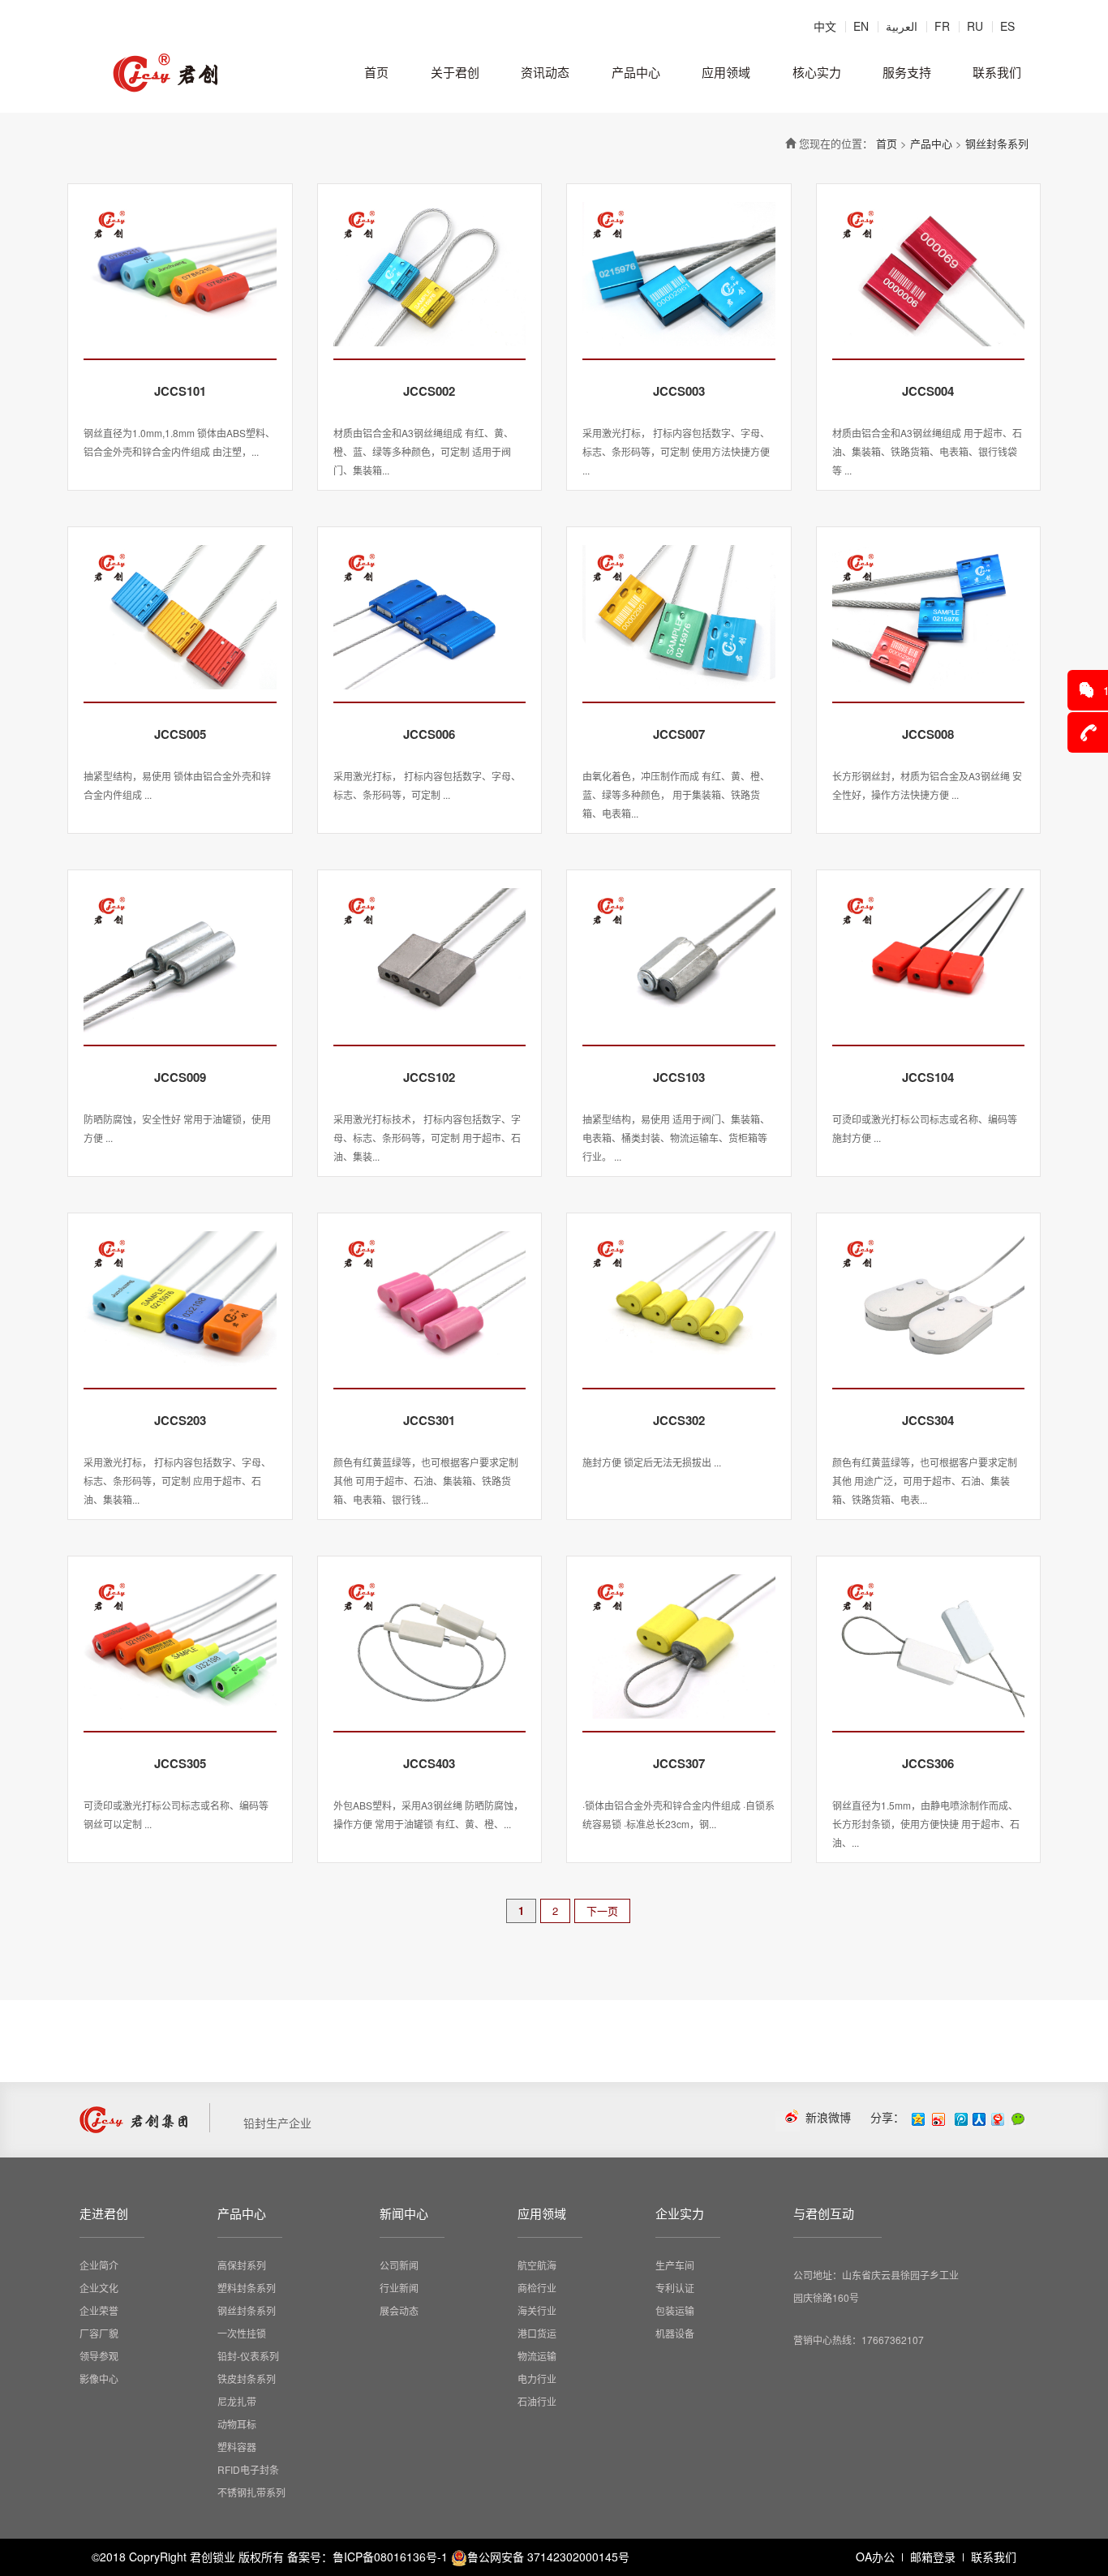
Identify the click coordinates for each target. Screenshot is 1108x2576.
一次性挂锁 (242, 2333)
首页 (376, 72)
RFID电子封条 (248, 2469)
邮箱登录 (933, 2557)
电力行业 (537, 2379)
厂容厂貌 (99, 2333)
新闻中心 (404, 2213)
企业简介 (99, 2265)
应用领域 (726, 72)
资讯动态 (545, 72)
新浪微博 (828, 2117)
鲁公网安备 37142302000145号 (548, 2557)
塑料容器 (237, 2447)
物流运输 (537, 2356)
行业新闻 (399, 2288)
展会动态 (399, 2310)
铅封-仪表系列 (248, 2356)
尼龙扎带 (237, 2401)
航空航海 (537, 2265)
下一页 (602, 1911)
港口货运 (537, 2333)
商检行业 (537, 2288)
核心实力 (817, 72)
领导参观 (99, 2356)
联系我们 (997, 72)
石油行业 (537, 2401)
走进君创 (104, 2213)
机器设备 (675, 2333)
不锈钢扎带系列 (251, 2492)
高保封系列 (242, 2265)
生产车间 (675, 2265)
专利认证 (675, 2288)
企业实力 (680, 2213)
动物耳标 (237, 2424)
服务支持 (907, 72)
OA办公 (875, 2557)
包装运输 (675, 2310)
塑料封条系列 (247, 2288)
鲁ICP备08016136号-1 (390, 2557)
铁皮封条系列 (247, 2379)
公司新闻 (399, 2265)
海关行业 (537, 2310)
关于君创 (455, 72)
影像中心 (99, 2379)
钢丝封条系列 (997, 143)
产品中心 (636, 72)
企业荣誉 (99, 2310)
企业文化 (99, 2288)
